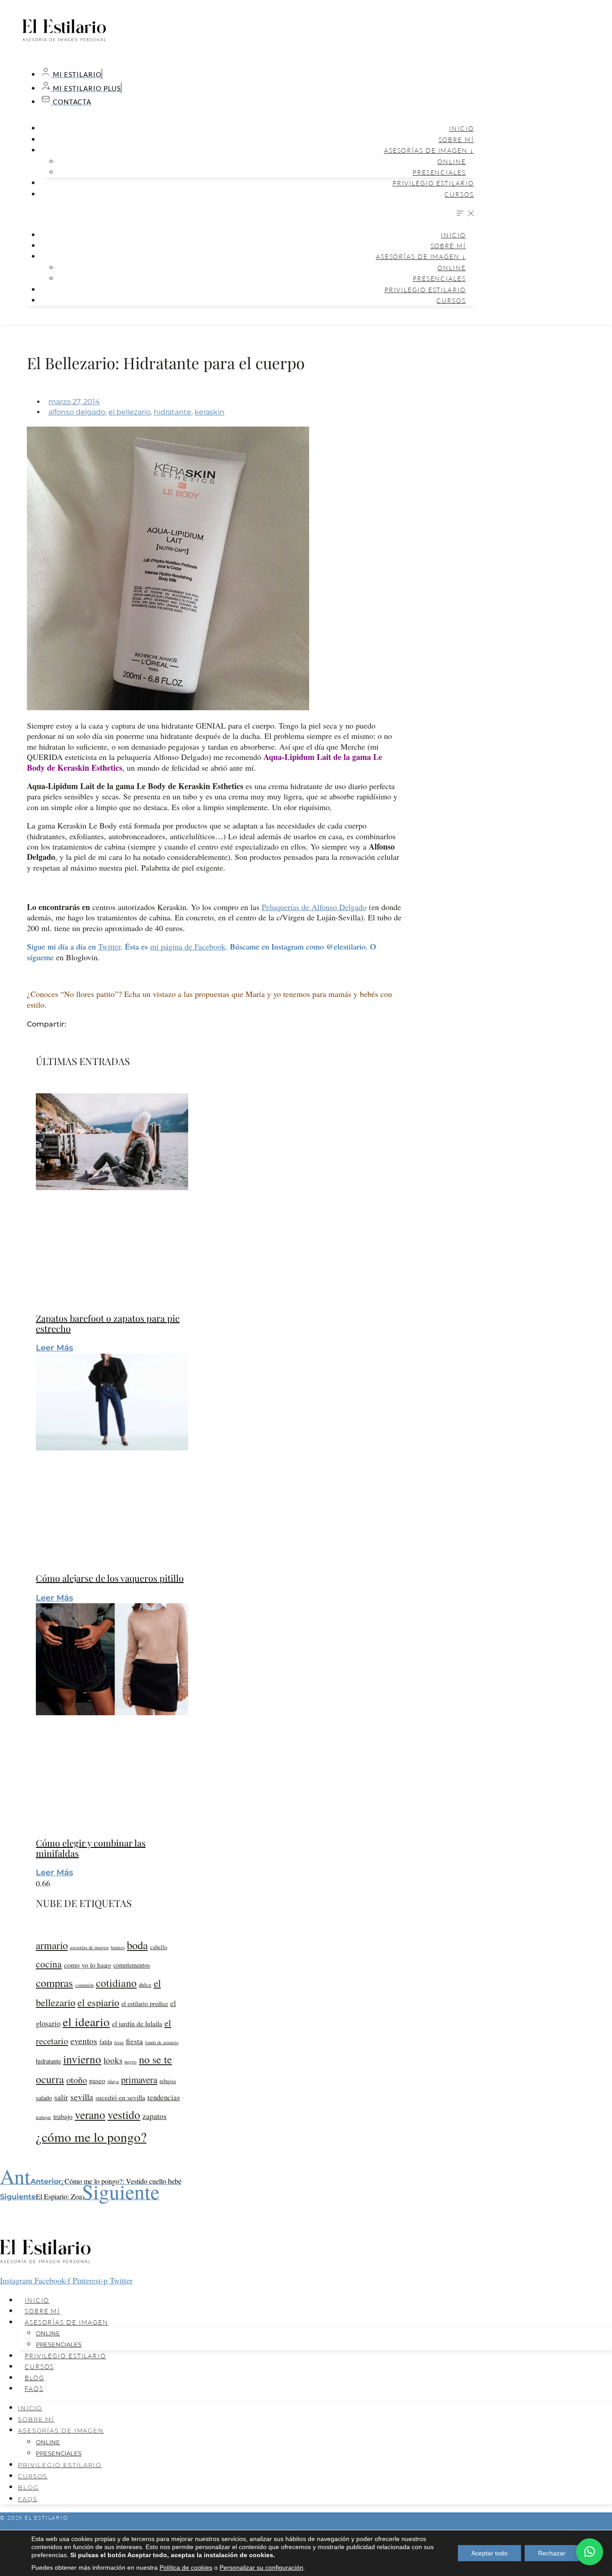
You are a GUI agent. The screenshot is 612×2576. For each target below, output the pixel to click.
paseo (97, 2080)
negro (131, 2061)
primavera (139, 2080)
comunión (84, 1985)
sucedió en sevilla (120, 2097)
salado (44, 2098)
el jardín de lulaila (137, 2024)
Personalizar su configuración (261, 2567)
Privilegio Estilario (433, 183)
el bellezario (129, 412)
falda (106, 2042)
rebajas (168, 2081)
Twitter (109, 946)
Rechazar (552, 2553)
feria (119, 2042)
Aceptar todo (489, 2553)
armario (52, 1945)
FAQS (34, 2388)
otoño (77, 2080)
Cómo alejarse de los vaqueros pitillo (110, 1578)
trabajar (43, 2117)
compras (54, 1983)
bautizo (118, 1947)
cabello (159, 1947)
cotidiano (116, 1983)
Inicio (461, 128)
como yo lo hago (88, 1965)
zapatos (155, 2116)
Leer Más (54, 1348)
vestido (124, 2114)
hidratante (172, 412)
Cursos (459, 194)
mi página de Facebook (188, 946)
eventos (84, 2041)
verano (90, 2114)
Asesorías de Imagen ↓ (429, 150)
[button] (249, 214)
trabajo (63, 2116)
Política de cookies (186, 2567)
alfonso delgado (77, 412)
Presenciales (439, 172)
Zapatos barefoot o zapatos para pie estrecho (108, 1323)
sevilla (82, 2097)
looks (113, 2060)
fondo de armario (162, 2042)
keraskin (209, 412)
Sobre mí (456, 140)
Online (451, 162)
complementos (132, 1965)
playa (113, 2081)
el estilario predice (145, 2004)
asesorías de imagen (89, 1947)
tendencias (164, 2097)
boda (137, 1945)
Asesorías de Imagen (67, 2322)
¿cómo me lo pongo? (91, 2137)
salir (61, 2097)
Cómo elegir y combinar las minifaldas (91, 1848)
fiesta (134, 2041)
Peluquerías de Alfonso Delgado (314, 907)
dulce (145, 1985)
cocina (49, 1964)
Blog (34, 2378)
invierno (82, 2059)
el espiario (98, 2002)
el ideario (86, 2022)
